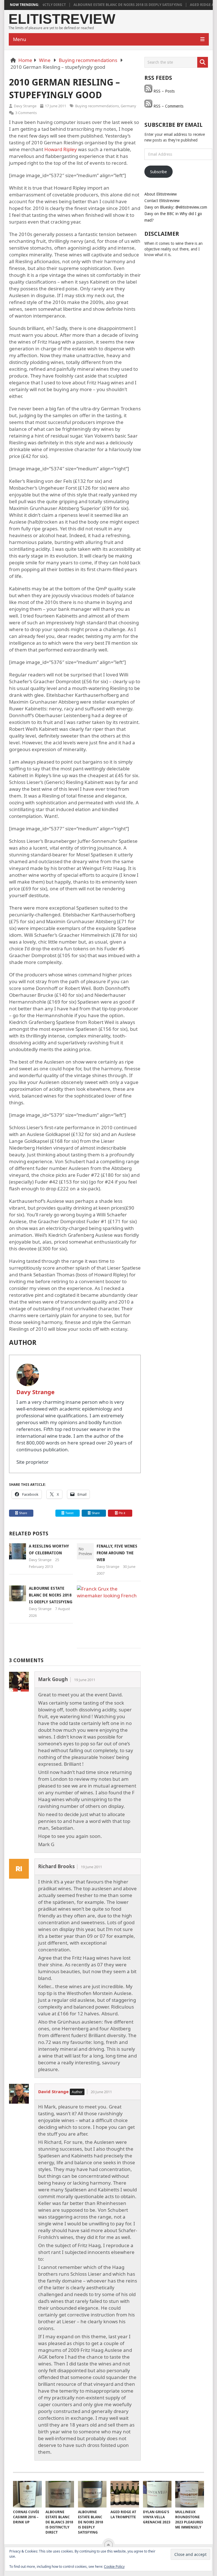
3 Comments (26, 113)
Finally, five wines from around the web (117, 1553)
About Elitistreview (160, 194)
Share (23, 1513)
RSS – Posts (163, 91)
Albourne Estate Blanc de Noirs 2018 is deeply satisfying (106, 5)
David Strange (53, 2091)
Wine (45, 60)
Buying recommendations (88, 60)
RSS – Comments (168, 106)
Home (25, 60)
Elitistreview (62, 19)
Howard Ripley (61, 149)
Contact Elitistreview (162, 201)
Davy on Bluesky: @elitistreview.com (176, 207)
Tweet (69, 1513)
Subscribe (158, 172)
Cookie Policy (114, 2567)
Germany (128, 106)
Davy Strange (25, 106)
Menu (20, 39)
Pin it (122, 1513)
